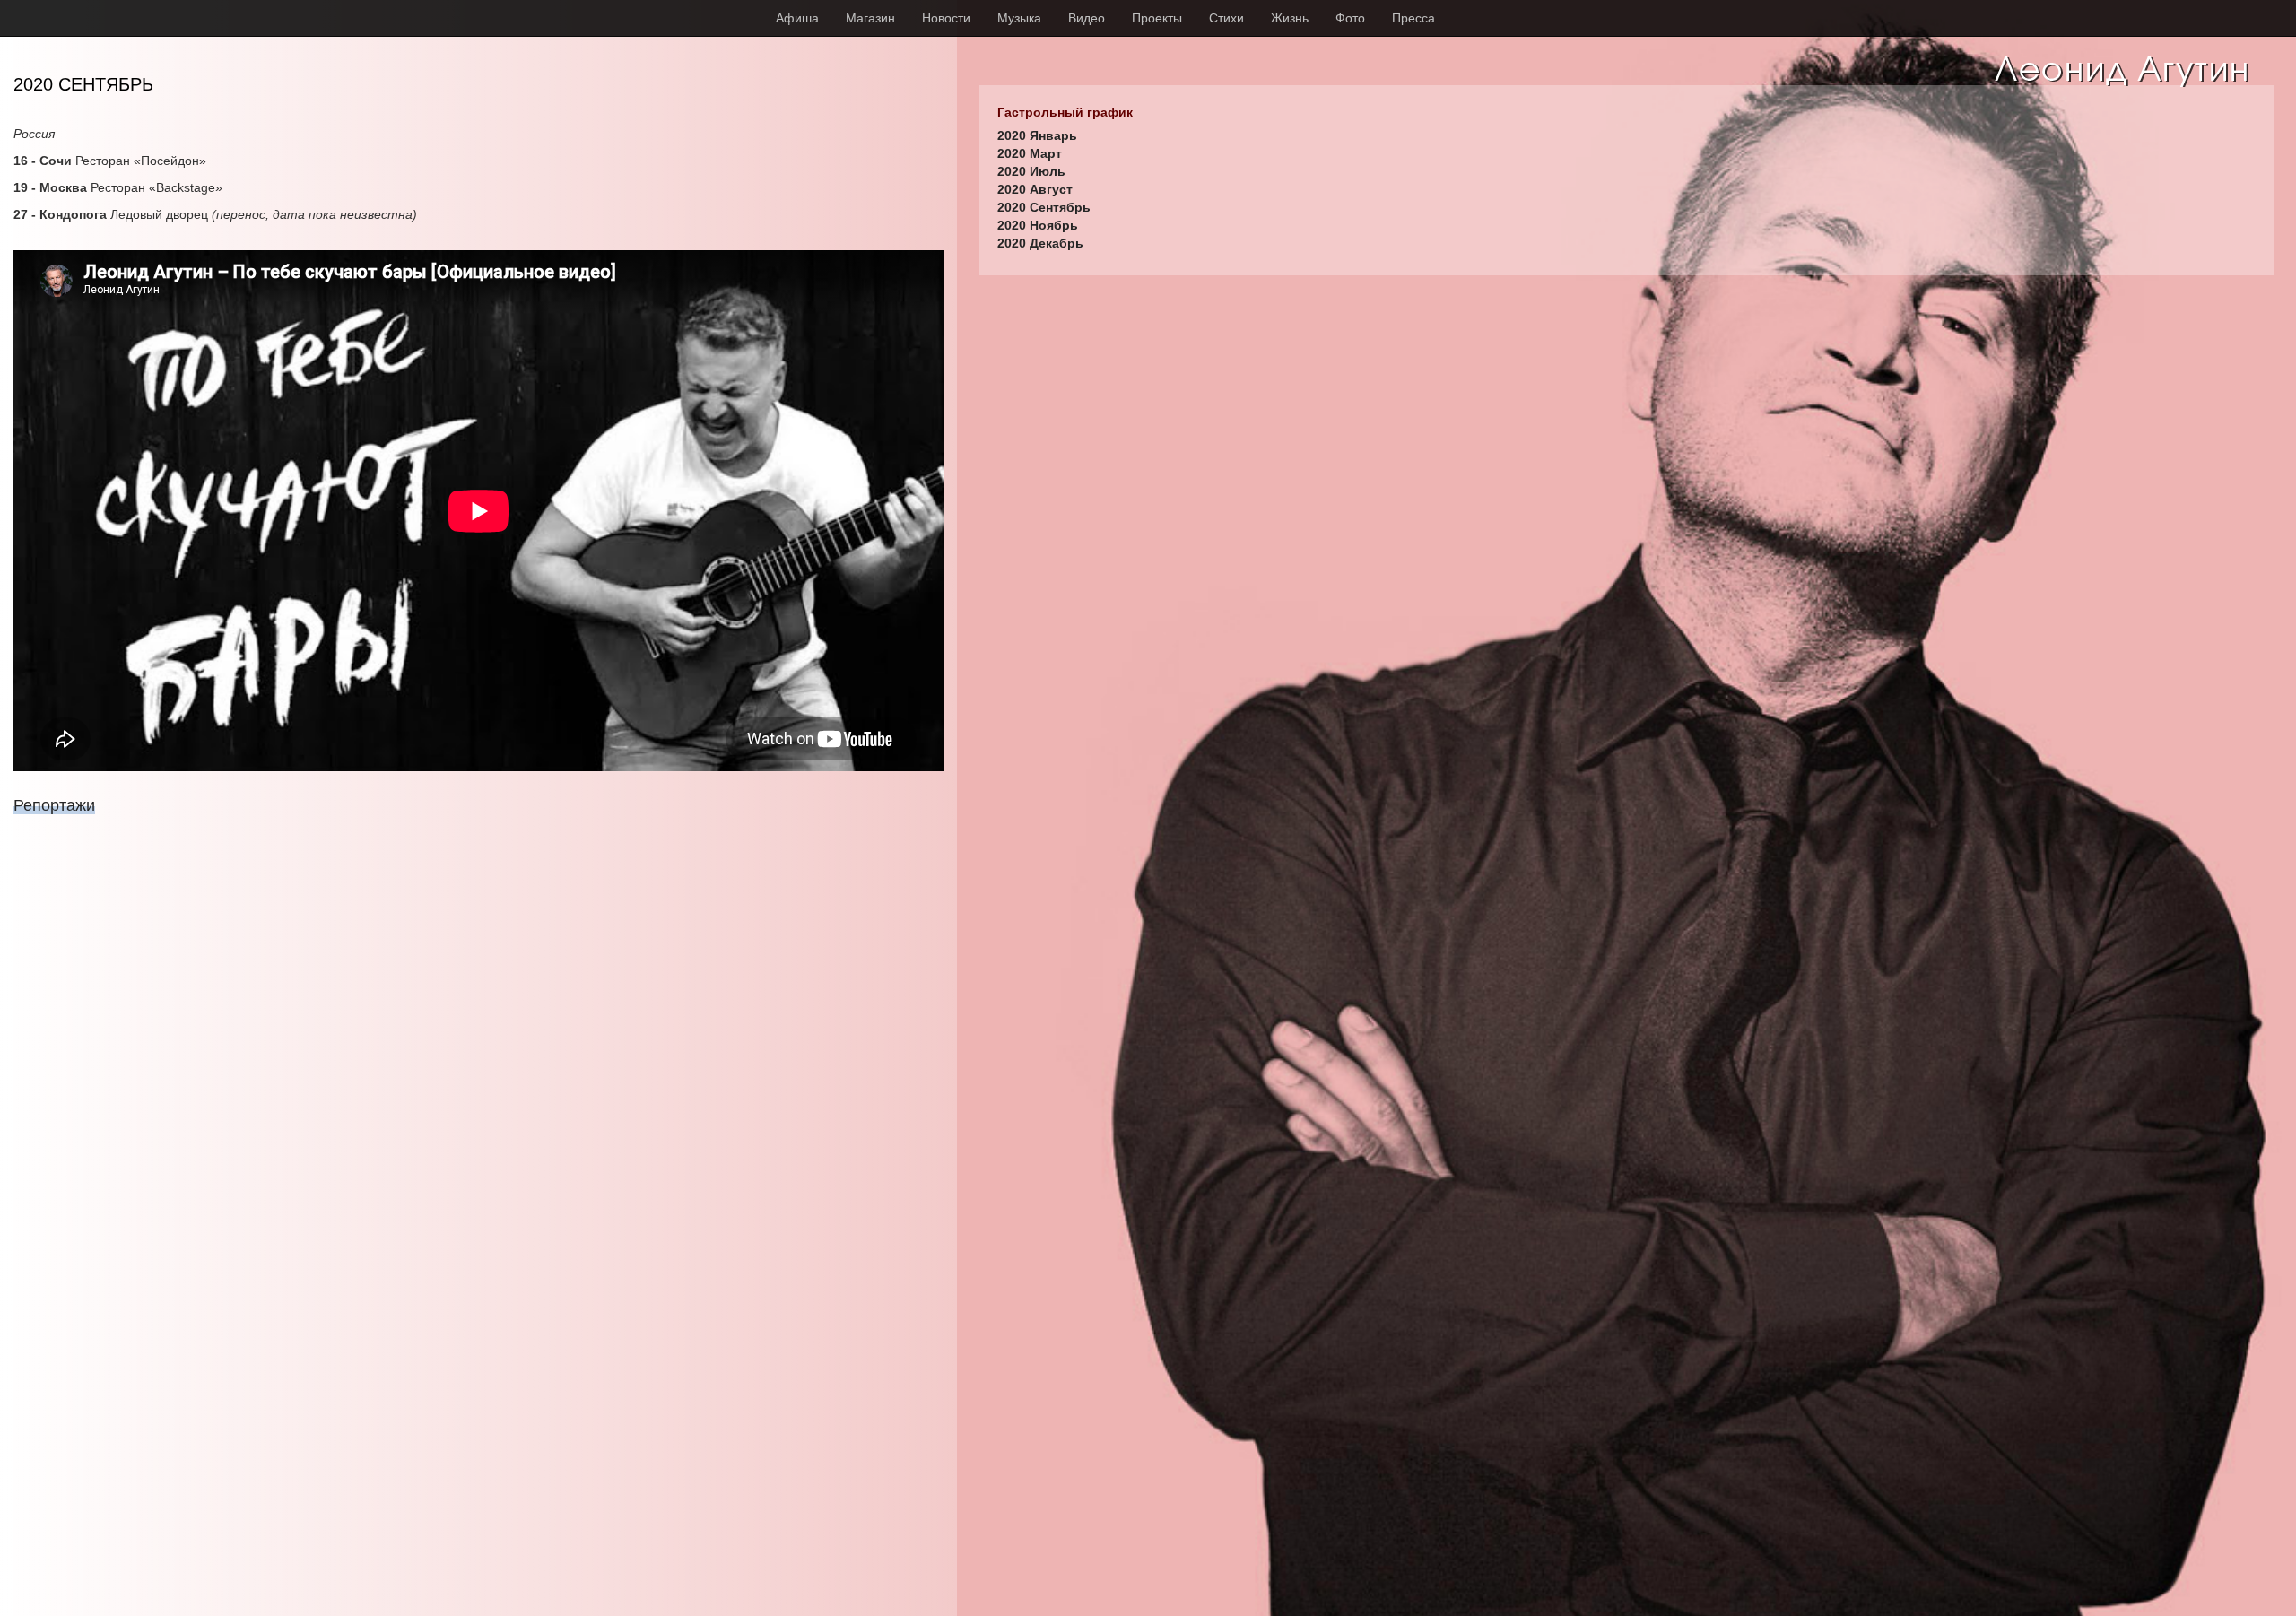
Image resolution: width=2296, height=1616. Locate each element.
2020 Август (1035, 189)
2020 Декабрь (1040, 243)
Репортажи (54, 805)
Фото (1350, 18)
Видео (1087, 18)
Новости (946, 18)
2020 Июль (1031, 171)
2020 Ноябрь (1038, 225)
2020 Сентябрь (1044, 207)
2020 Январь (1037, 135)
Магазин (870, 18)
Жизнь (1290, 18)
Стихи (1226, 18)
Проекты (1157, 18)
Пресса (1413, 18)
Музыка (1019, 18)
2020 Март (1030, 153)
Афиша (797, 18)
